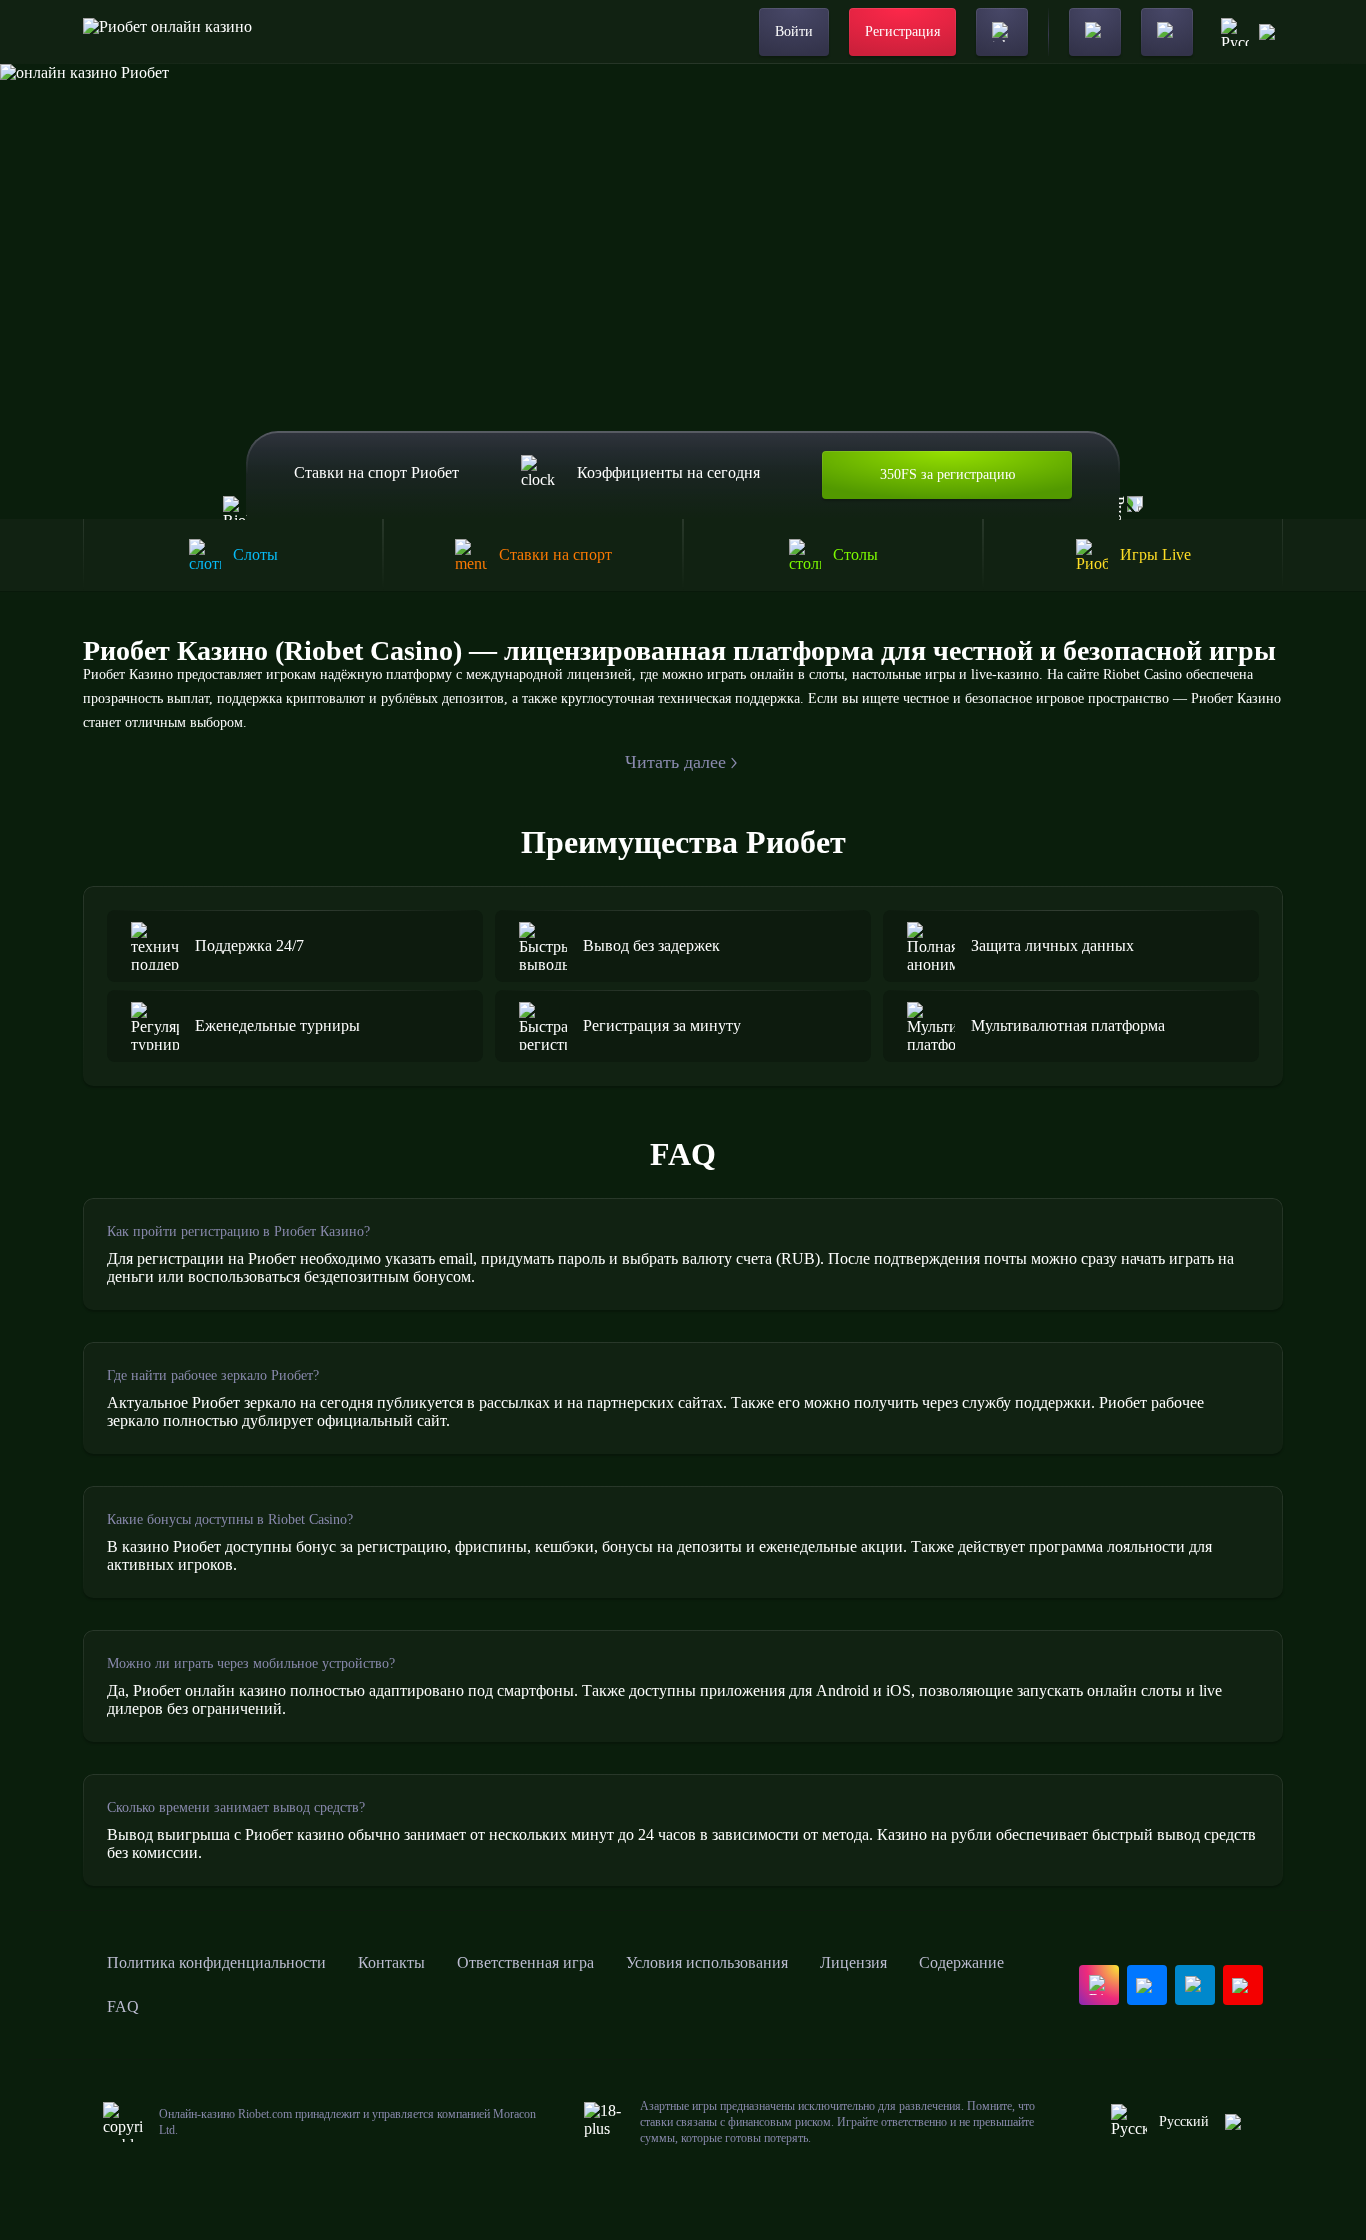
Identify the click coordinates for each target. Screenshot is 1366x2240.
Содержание (961, 1962)
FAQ (123, 2006)
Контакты (391, 1962)
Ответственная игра (525, 1962)
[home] (167, 32)
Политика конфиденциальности (216, 1962)
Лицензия (853, 1962)
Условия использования (707, 1962)
